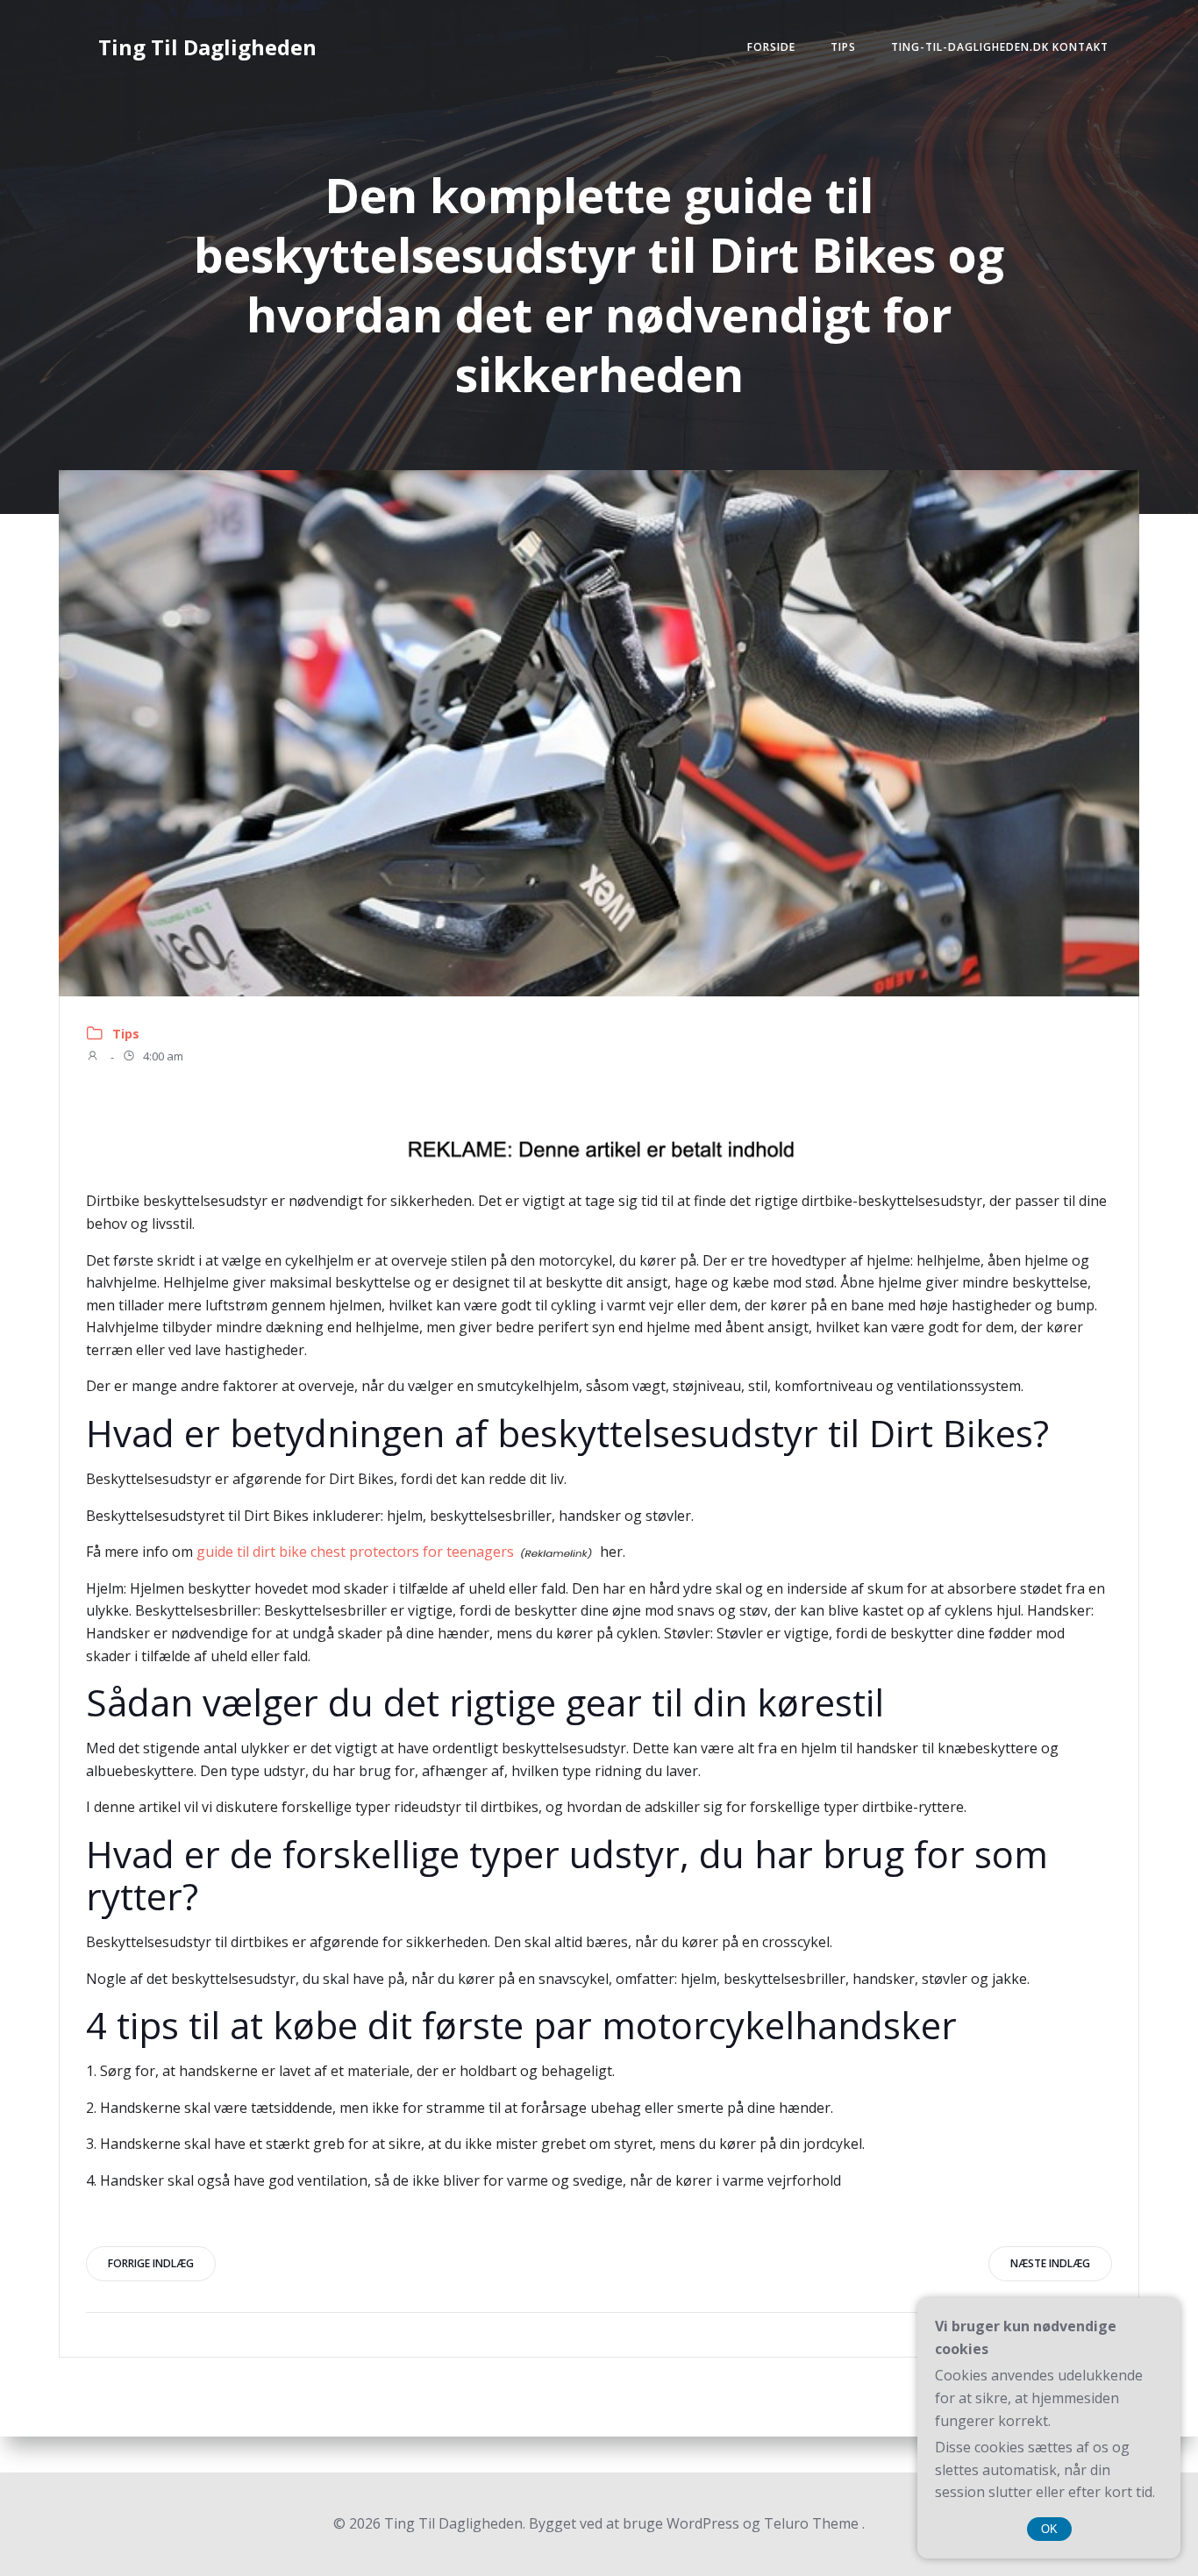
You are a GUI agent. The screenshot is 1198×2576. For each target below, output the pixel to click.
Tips (843, 47)
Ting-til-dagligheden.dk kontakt (1000, 47)
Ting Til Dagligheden (207, 47)
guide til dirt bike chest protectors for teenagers (355, 1552)
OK (1049, 2529)
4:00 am (162, 1057)
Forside (771, 47)
